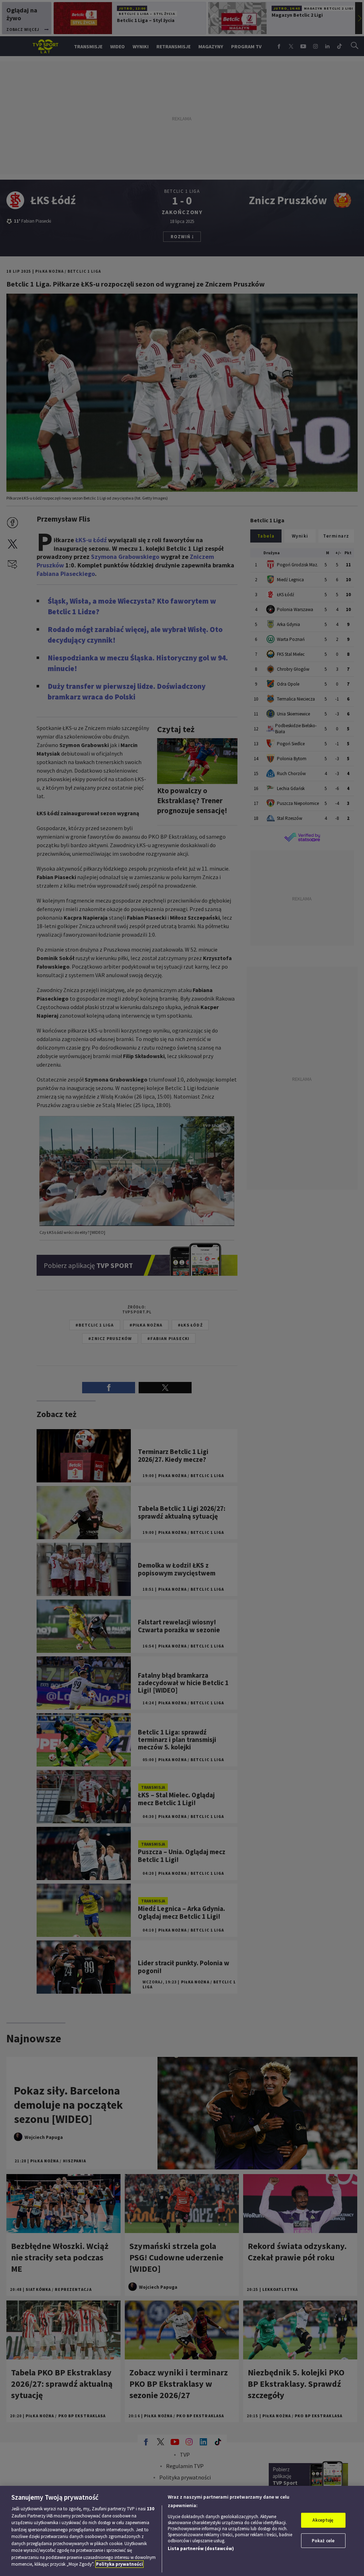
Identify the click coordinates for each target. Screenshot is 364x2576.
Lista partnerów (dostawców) (201, 2548)
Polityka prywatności (119, 2564)
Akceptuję (323, 2520)
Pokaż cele (323, 2541)
